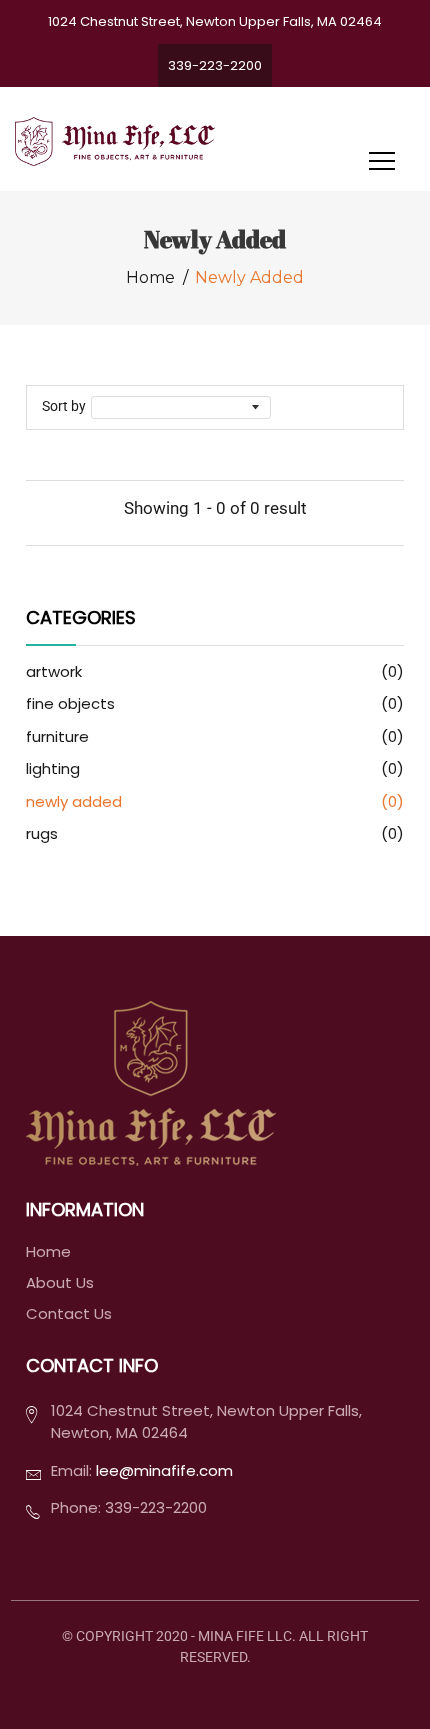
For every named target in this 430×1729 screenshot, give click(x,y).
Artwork (215, 671)
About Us (60, 1283)
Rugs (215, 833)
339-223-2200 (215, 65)
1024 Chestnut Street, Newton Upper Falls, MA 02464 (215, 21)
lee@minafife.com (164, 1470)
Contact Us (69, 1314)
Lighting (215, 768)
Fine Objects (215, 703)
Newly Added (215, 801)
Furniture (215, 736)
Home (150, 278)
